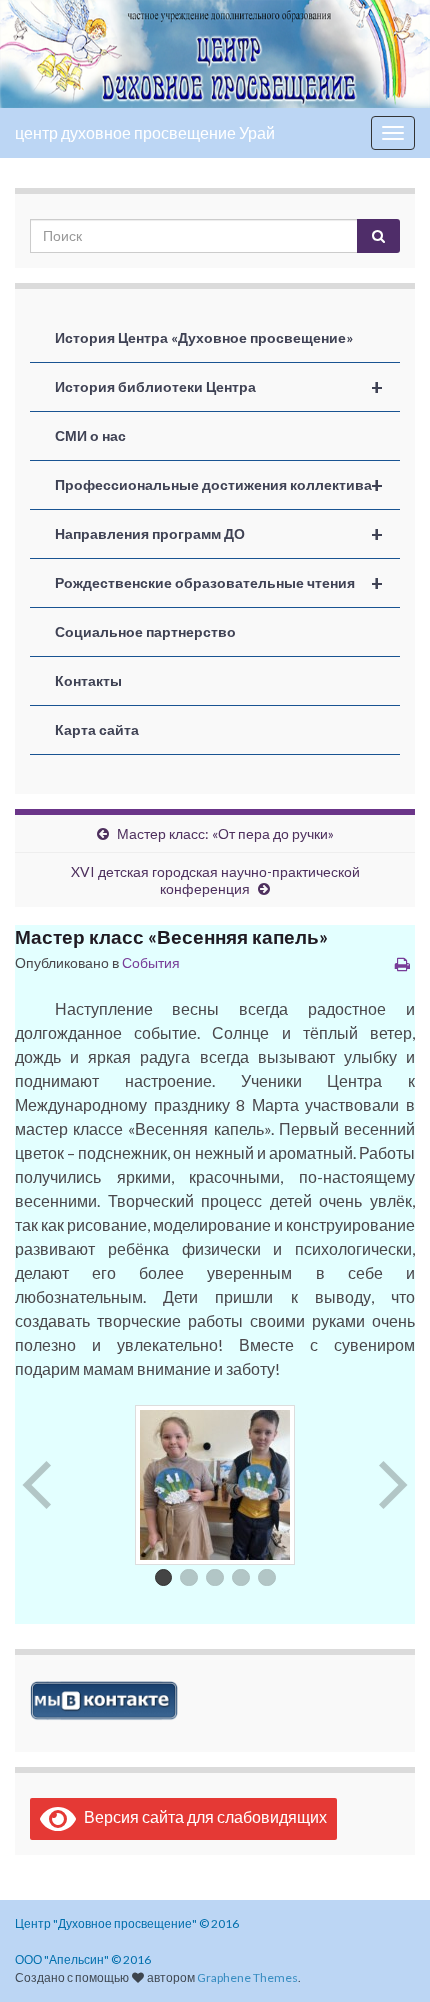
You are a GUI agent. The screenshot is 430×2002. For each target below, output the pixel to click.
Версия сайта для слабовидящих (201, 1816)
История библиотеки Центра (219, 387)
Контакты (88, 680)
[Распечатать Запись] (402, 963)
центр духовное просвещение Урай (145, 132)
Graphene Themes (247, 1977)
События (151, 962)
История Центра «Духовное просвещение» (204, 337)
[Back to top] (385, 1957)
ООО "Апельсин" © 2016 (83, 1959)
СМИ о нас (90, 435)
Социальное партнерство (145, 631)
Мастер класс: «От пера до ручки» (225, 833)
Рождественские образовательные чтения (219, 583)
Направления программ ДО (219, 534)
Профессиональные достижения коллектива (219, 485)
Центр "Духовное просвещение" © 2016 (127, 1923)
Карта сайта (97, 729)
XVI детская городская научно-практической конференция (215, 880)
